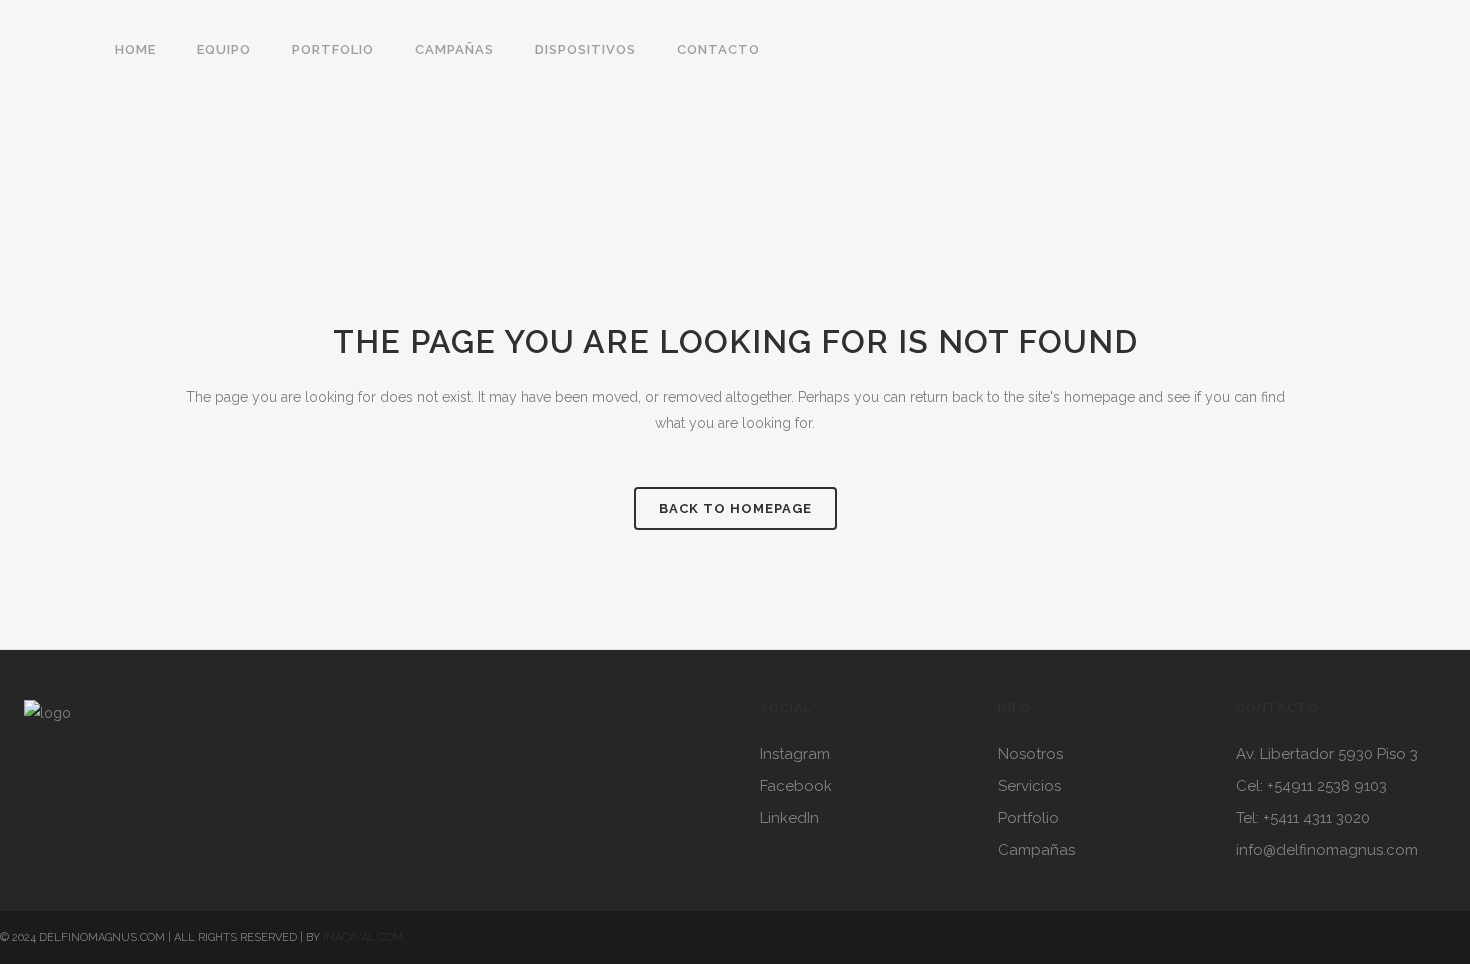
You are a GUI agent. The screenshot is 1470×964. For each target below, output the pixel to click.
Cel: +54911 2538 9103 (1311, 786)
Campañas (1036, 850)
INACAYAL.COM (363, 937)
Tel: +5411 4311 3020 (1303, 818)
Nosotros (1030, 754)
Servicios (1029, 786)
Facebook (796, 786)
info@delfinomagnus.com (1327, 850)
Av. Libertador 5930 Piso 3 (1327, 754)
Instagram (795, 754)
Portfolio (1028, 818)
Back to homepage (735, 508)
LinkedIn (789, 818)
